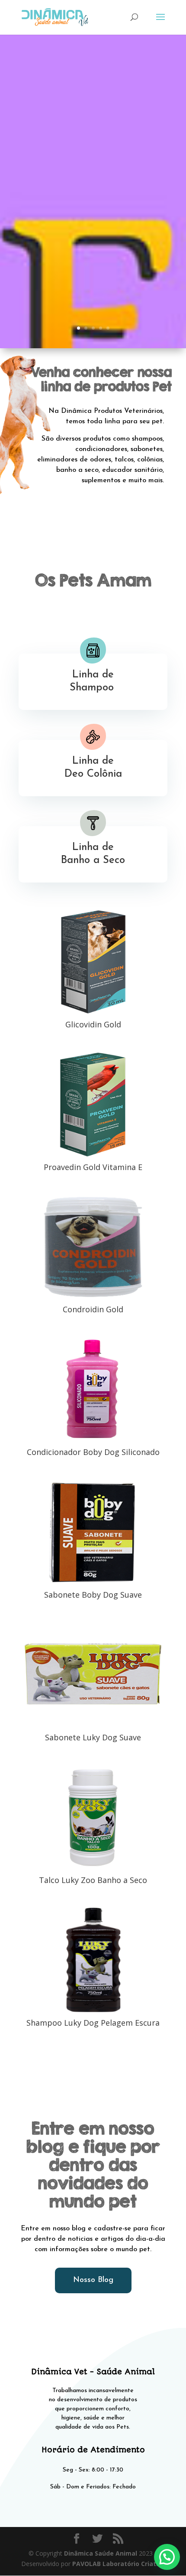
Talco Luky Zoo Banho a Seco (93, 1880)
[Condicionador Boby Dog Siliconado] (93, 1389)
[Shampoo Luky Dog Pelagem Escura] (93, 1960)
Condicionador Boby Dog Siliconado (93, 1452)
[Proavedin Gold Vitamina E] (93, 1104)
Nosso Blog (93, 2280)
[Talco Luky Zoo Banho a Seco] (93, 1818)
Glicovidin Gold (93, 1024)
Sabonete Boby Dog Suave (93, 1595)
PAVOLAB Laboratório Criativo (119, 2564)
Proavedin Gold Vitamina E (93, 1167)
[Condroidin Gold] (93, 1247)
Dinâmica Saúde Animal (101, 2553)
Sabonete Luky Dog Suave (93, 1737)
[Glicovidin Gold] (93, 961)
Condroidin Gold (93, 1309)
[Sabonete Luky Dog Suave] (93, 1675)
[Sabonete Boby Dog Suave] (93, 1532)
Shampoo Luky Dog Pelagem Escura (93, 2023)
